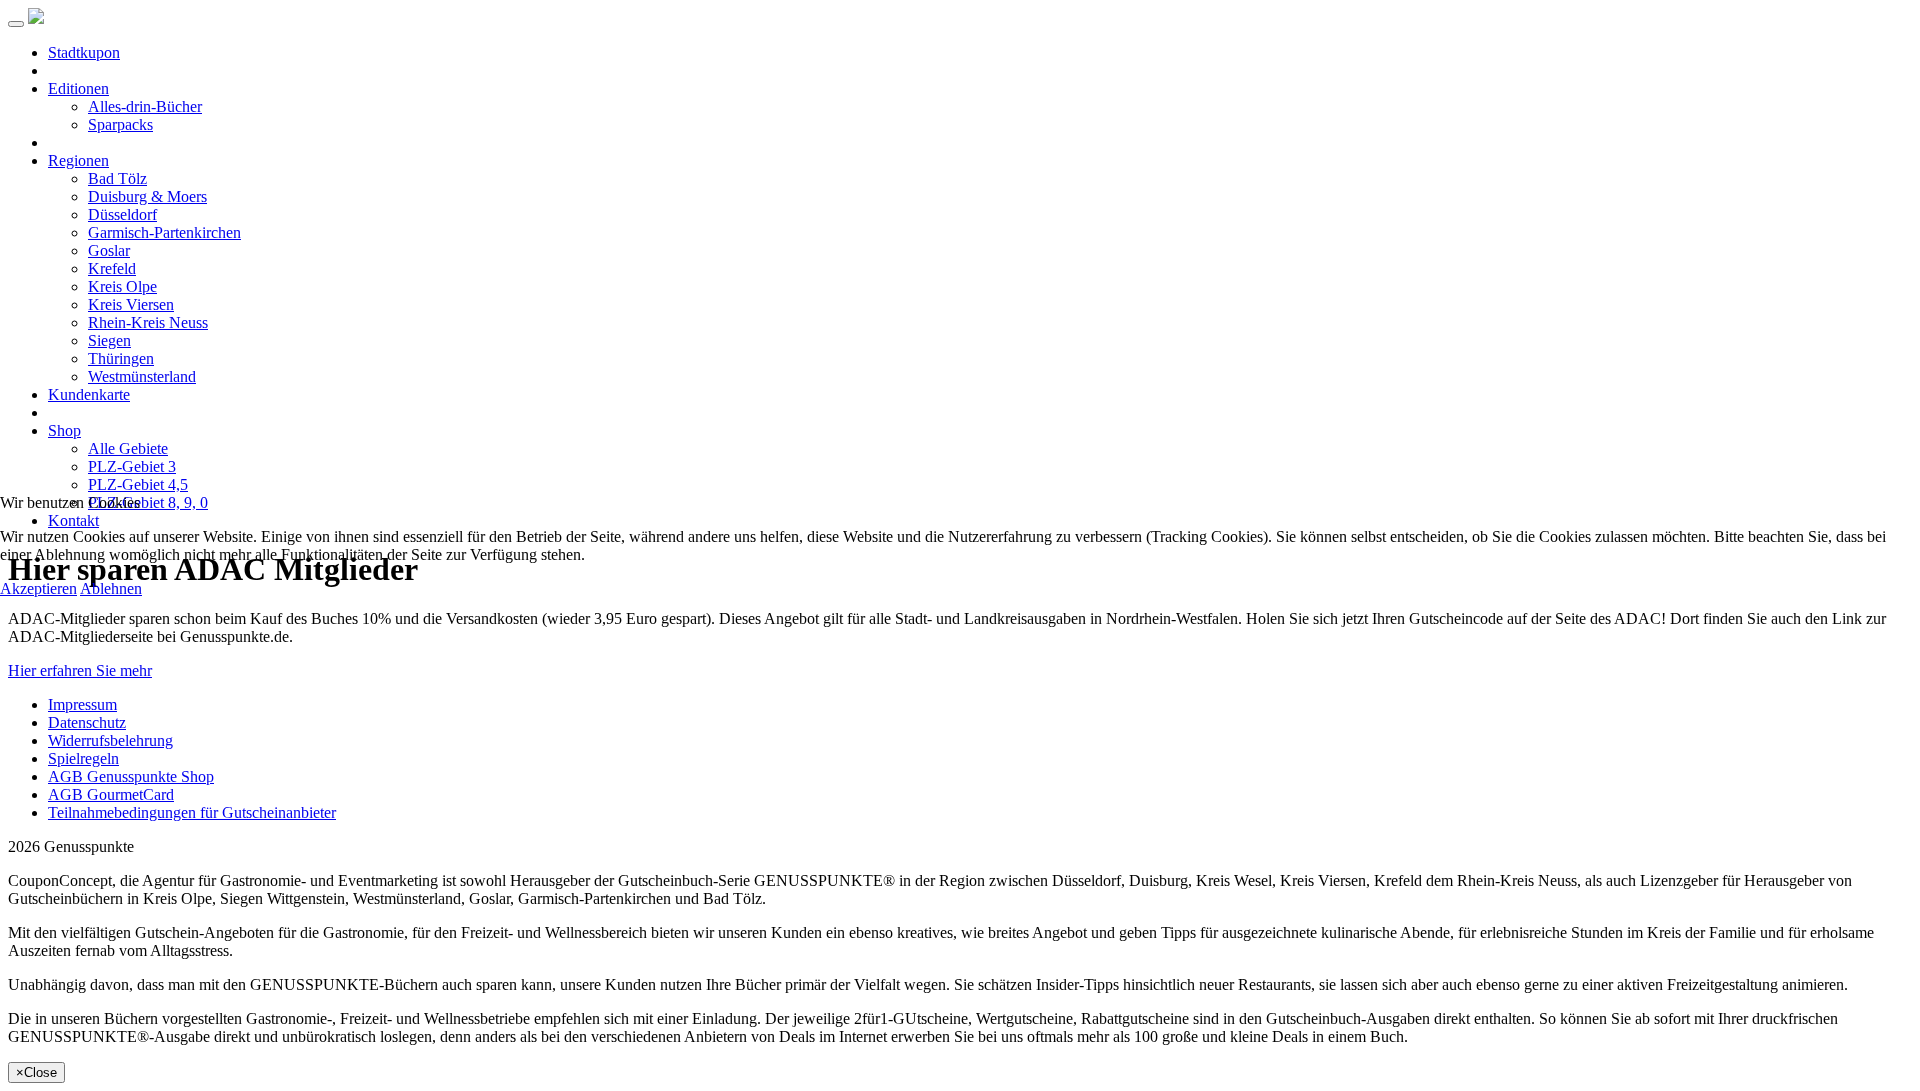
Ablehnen (111, 588)
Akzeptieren (38, 588)
